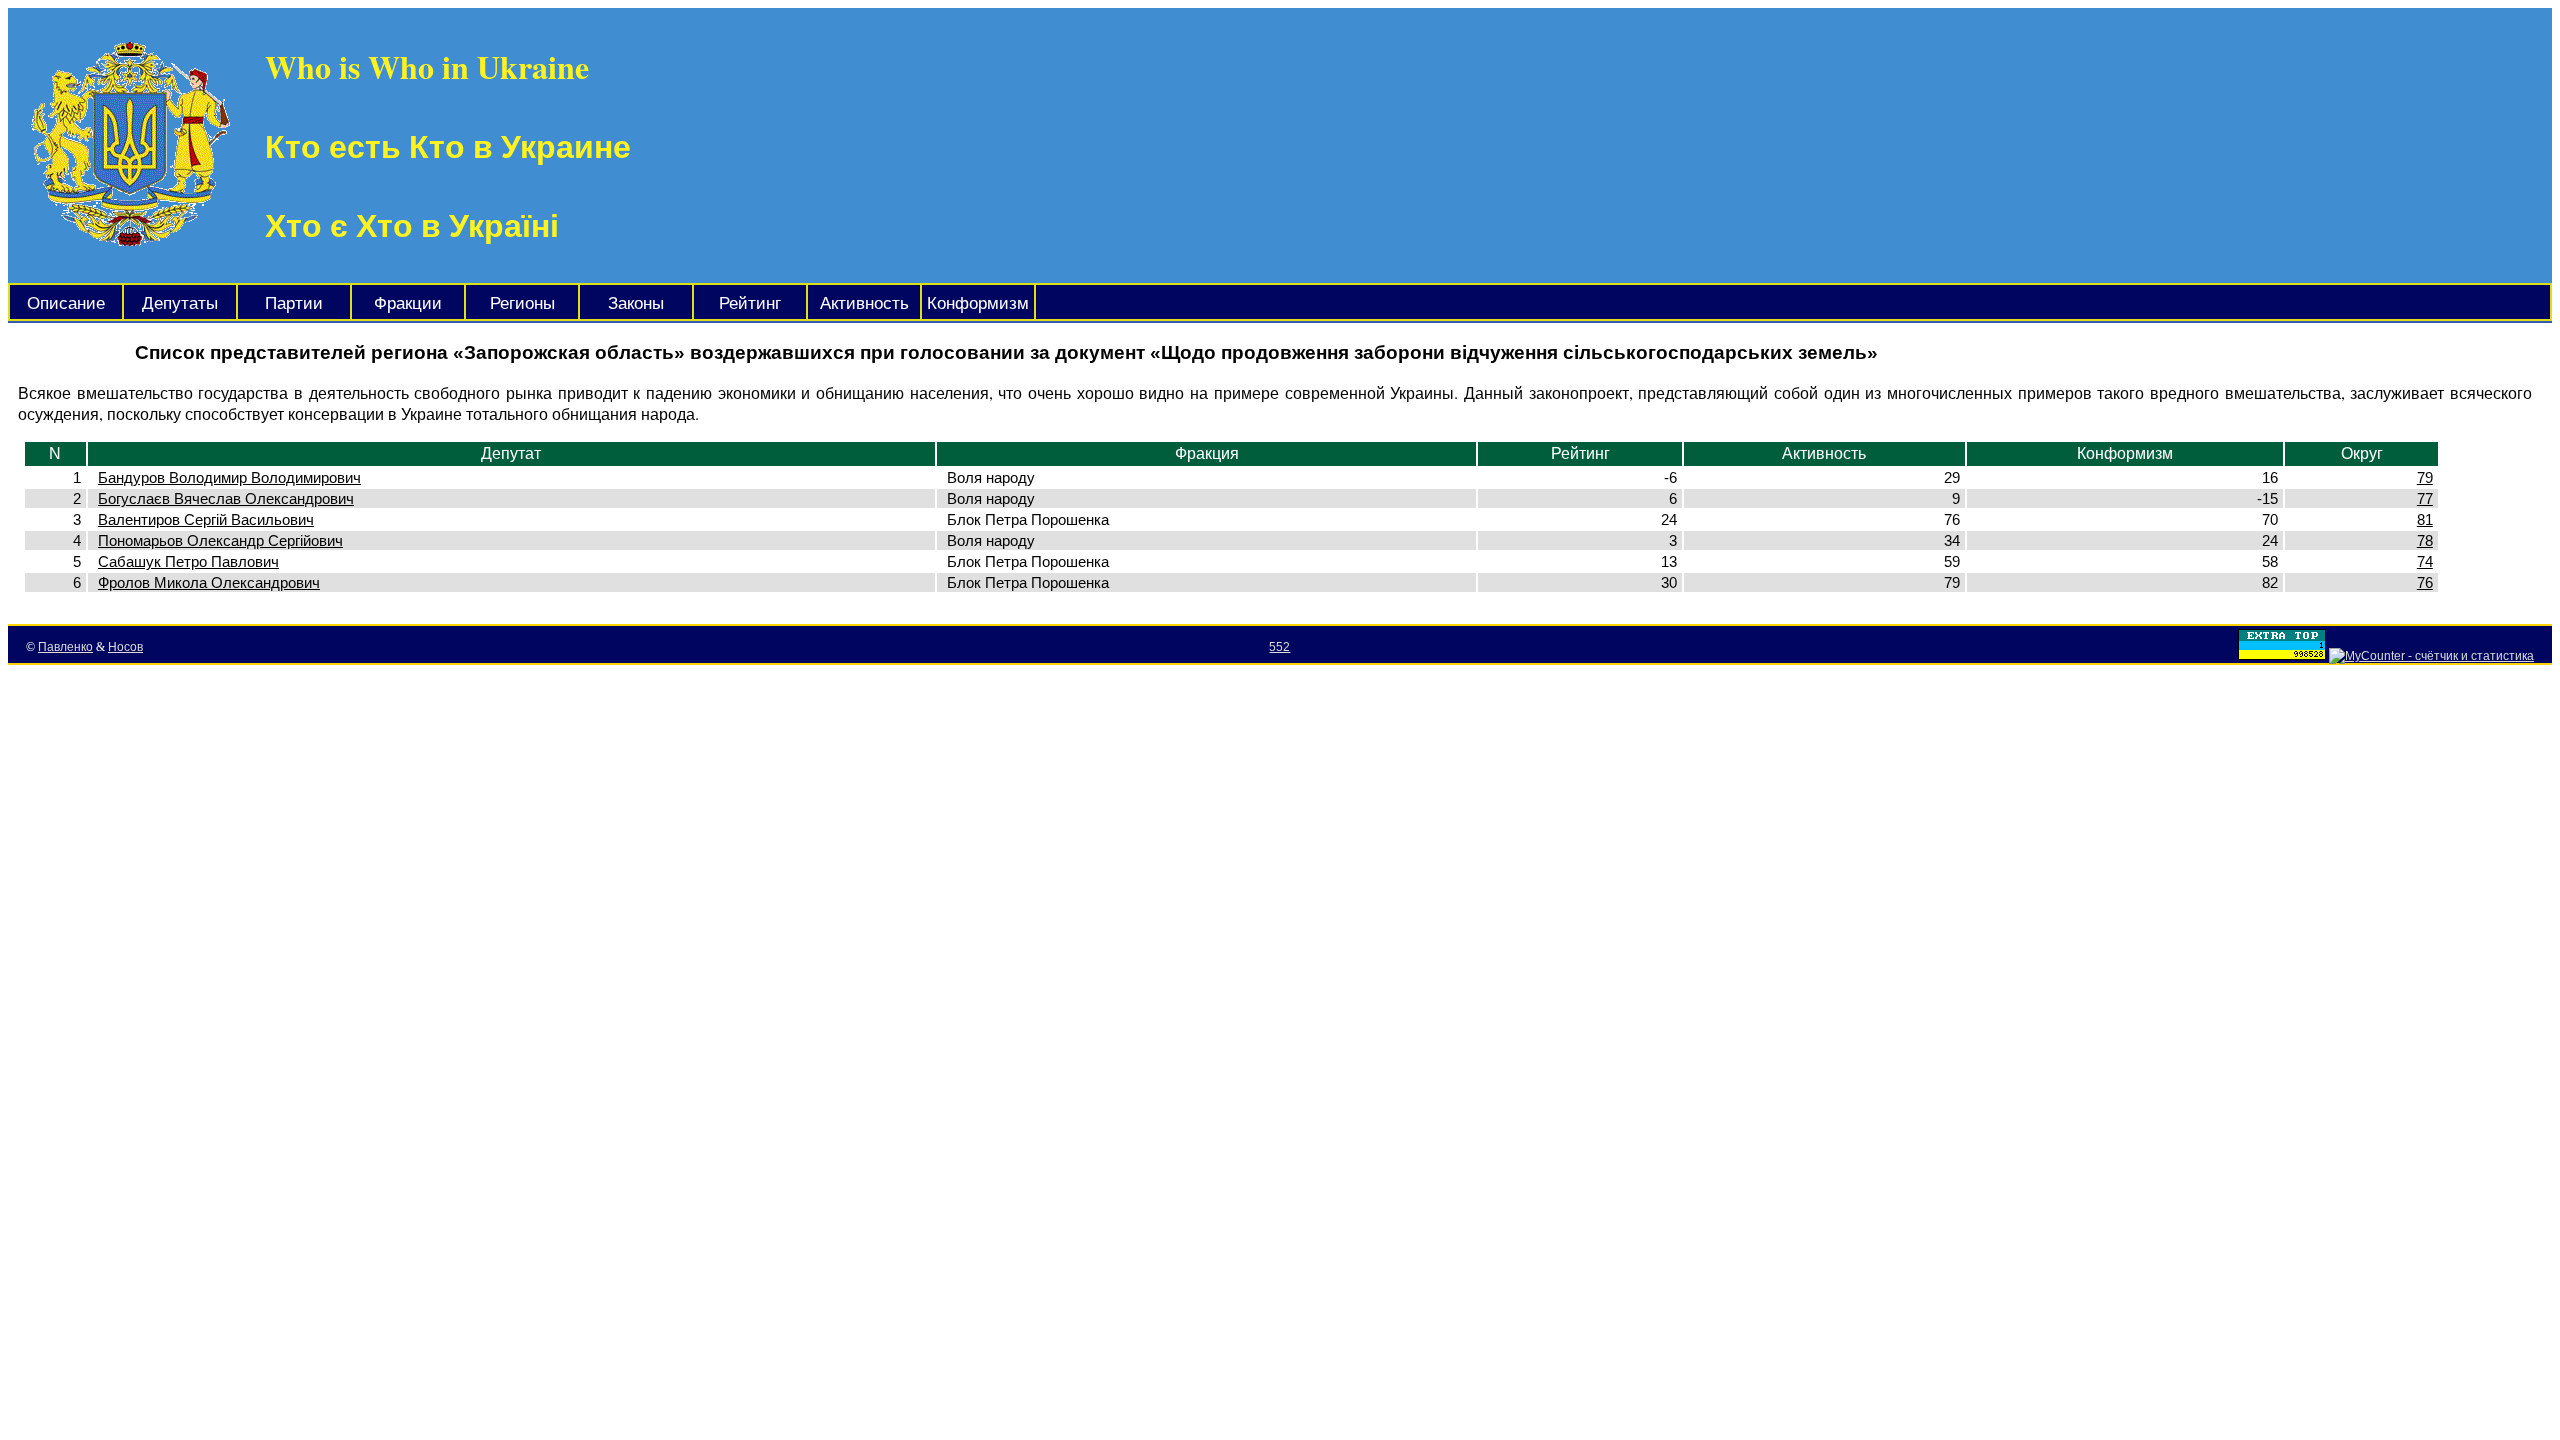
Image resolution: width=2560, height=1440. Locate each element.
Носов (125, 647)
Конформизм (978, 303)
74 (2425, 561)
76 (2425, 582)
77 (2425, 498)
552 (1279, 647)
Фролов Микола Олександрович (209, 582)
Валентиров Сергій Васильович (206, 519)
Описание (66, 303)
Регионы (522, 303)
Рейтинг (750, 303)
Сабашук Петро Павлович (188, 561)
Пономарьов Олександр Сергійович (220, 540)
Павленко (65, 647)
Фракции (408, 303)
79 (2425, 477)
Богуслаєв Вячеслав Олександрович (226, 498)
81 (2425, 519)
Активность (864, 303)
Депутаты (180, 303)
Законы (636, 303)
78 (2425, 540)
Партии (294, 303)
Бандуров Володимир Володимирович (229, 477)
